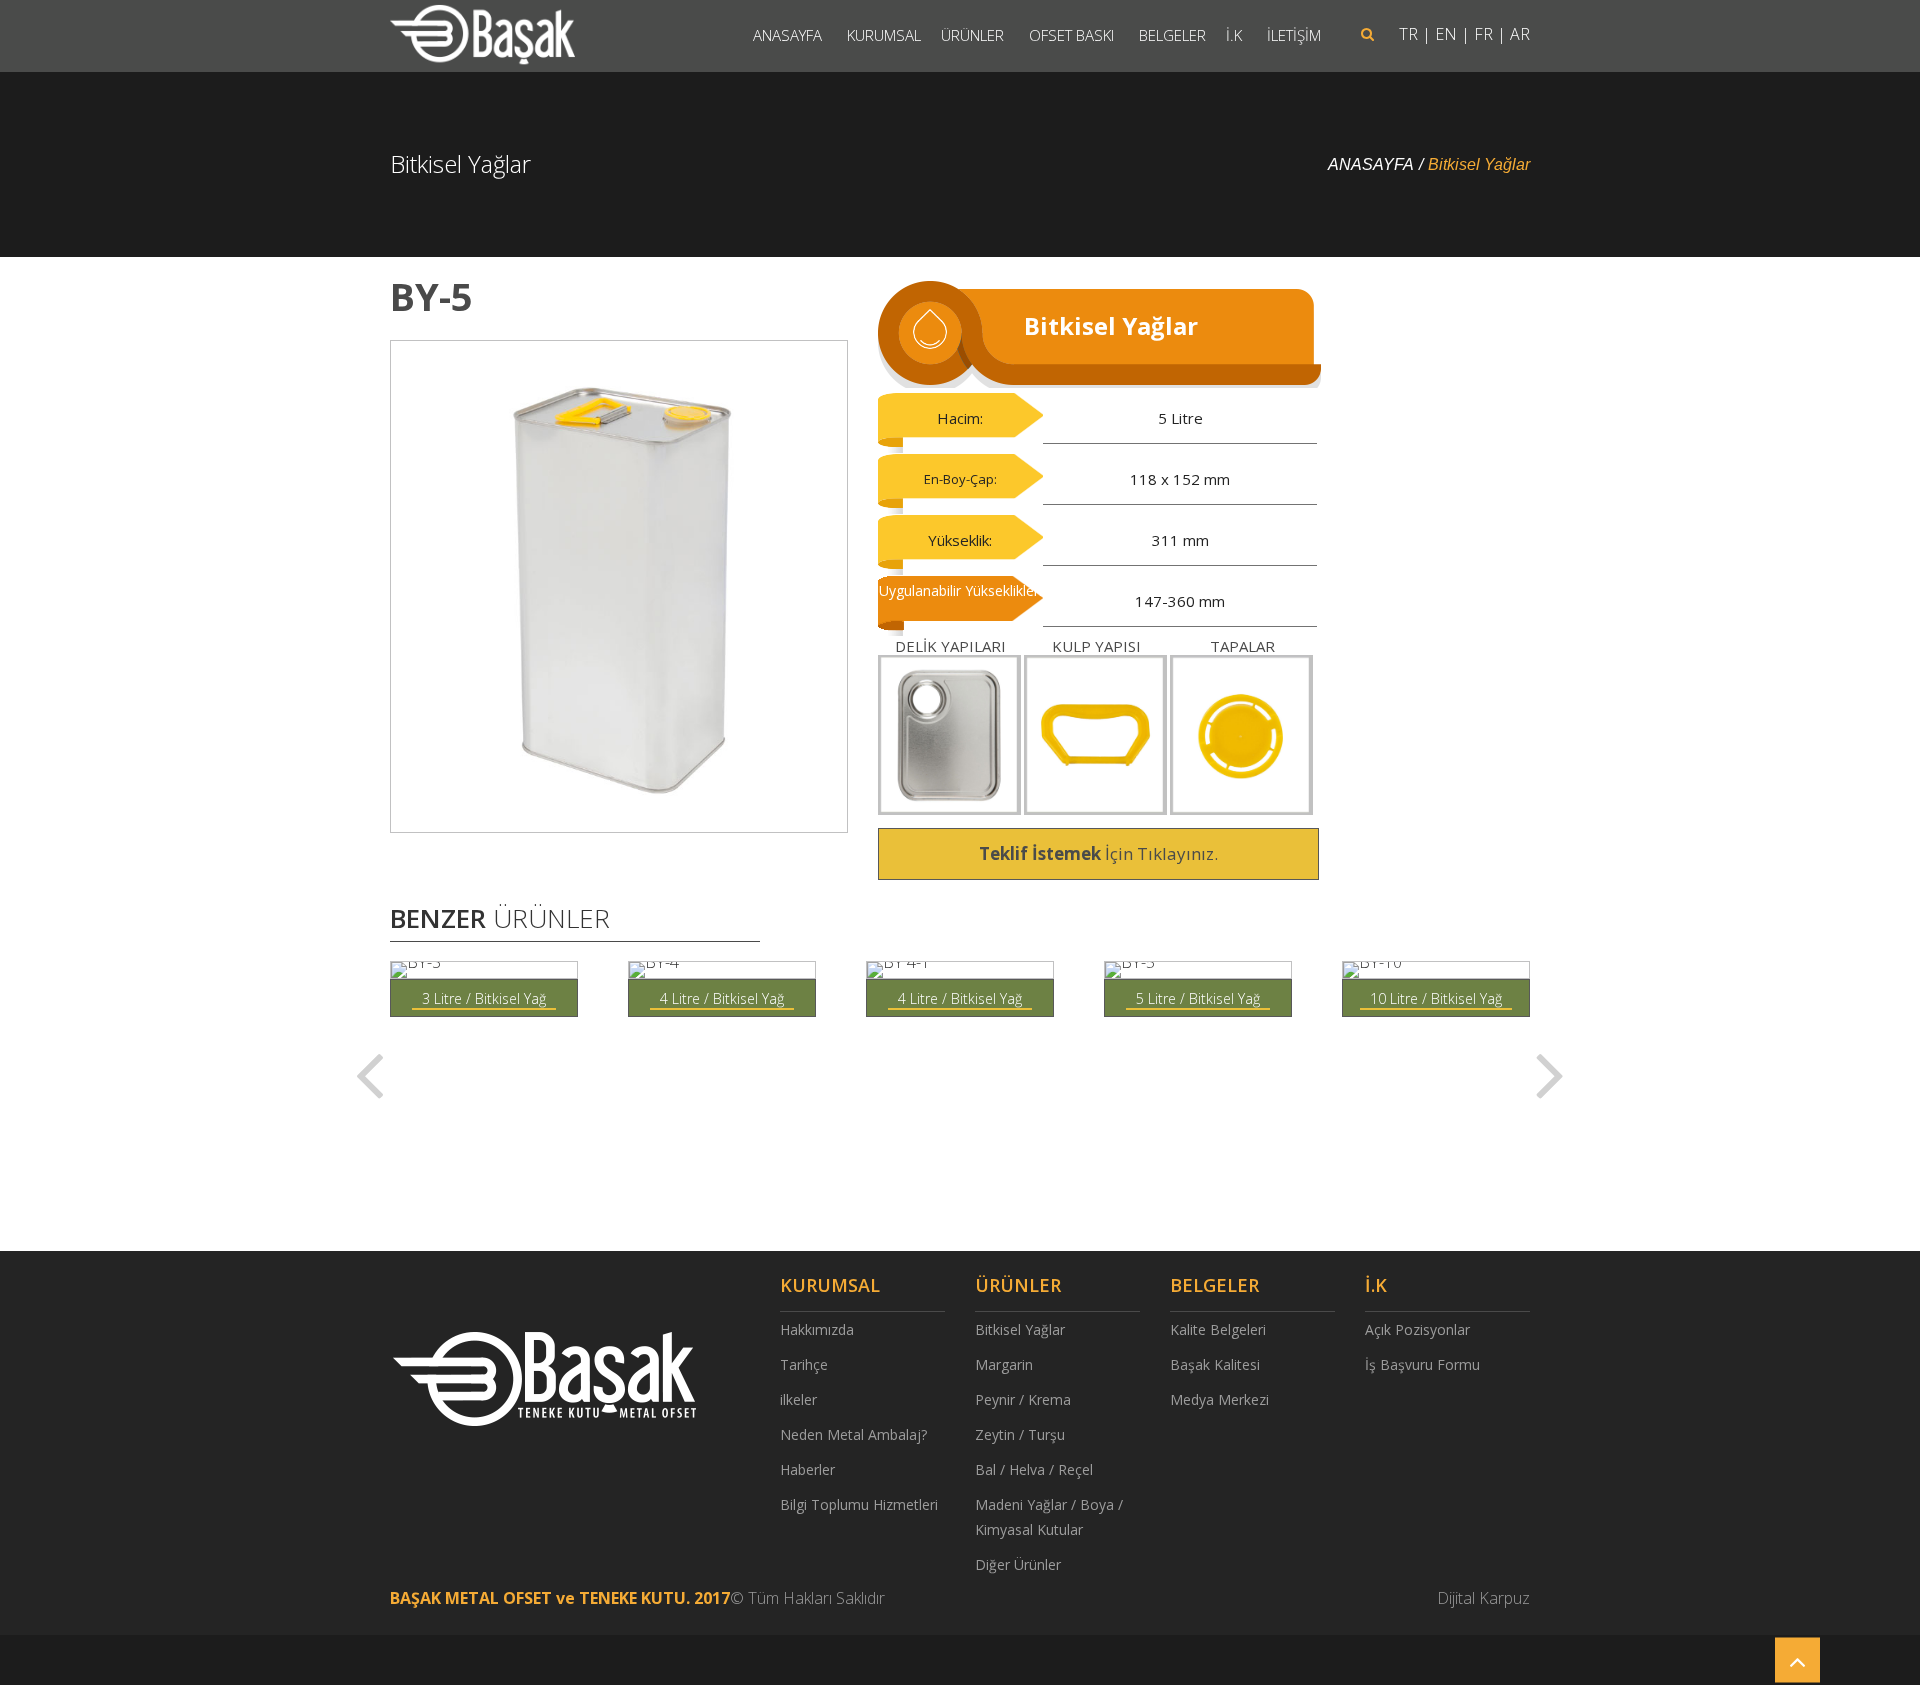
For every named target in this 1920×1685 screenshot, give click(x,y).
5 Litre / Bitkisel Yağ (1198, 998)
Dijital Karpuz (1483, 1598)
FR (1483, 34)
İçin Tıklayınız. (1098, 853)
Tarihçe (804, 1364)
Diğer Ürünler (1018, 1564)
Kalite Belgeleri (1218, 1329)
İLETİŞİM (1294, 35)
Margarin (1004, 1364)
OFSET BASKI (1071, 35)
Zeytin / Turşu (1020, 1434)
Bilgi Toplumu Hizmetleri (859, 1504)
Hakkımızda (817, 1329)
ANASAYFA (787, 35)
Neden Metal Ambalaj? (853, 1434)
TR (1408, 34)
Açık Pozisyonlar (1417, 1329)
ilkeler (798, 1399)
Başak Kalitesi (1215, 1364)
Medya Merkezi (1219, 1399)
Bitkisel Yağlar (1479, 164)
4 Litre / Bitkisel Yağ (722, 998)
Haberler (807, 1469)
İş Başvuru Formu (1422, 1364)
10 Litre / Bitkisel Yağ (1436, 998)
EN (1446, 34)
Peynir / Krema (1023, 1399)
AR (1520, 34)
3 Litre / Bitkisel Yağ (484, 998)
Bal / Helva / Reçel (1034, 1469)
